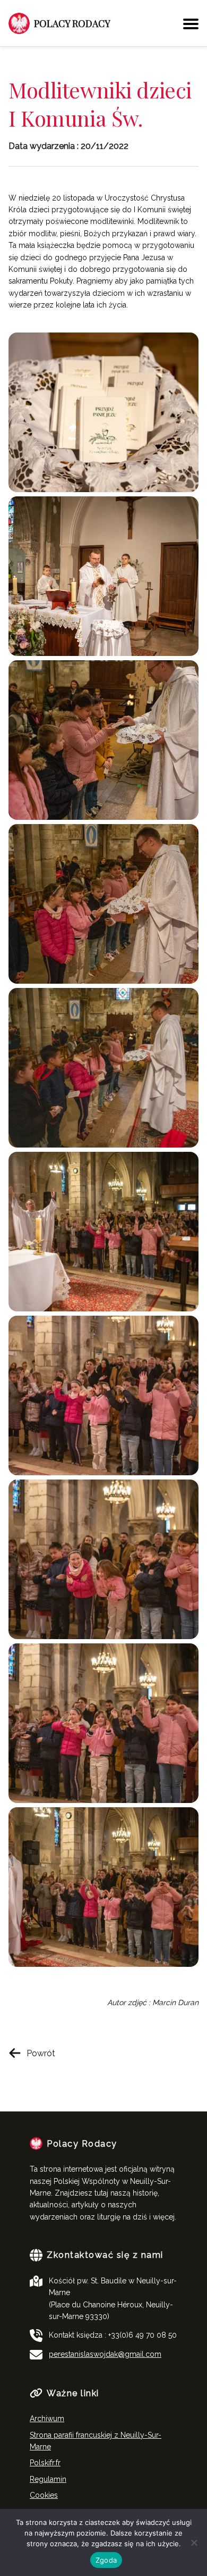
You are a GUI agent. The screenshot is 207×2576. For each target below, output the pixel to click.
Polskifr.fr (45, 2463)
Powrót (41, 2053)
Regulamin (48, 2479)
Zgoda (106, 2560)
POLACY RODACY (72, 23)
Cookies (44, 2495)
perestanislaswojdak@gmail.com (105, 2354)
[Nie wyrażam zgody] (194, 2542)
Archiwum (47, 2419)
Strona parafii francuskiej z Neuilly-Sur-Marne (96, 2441)
